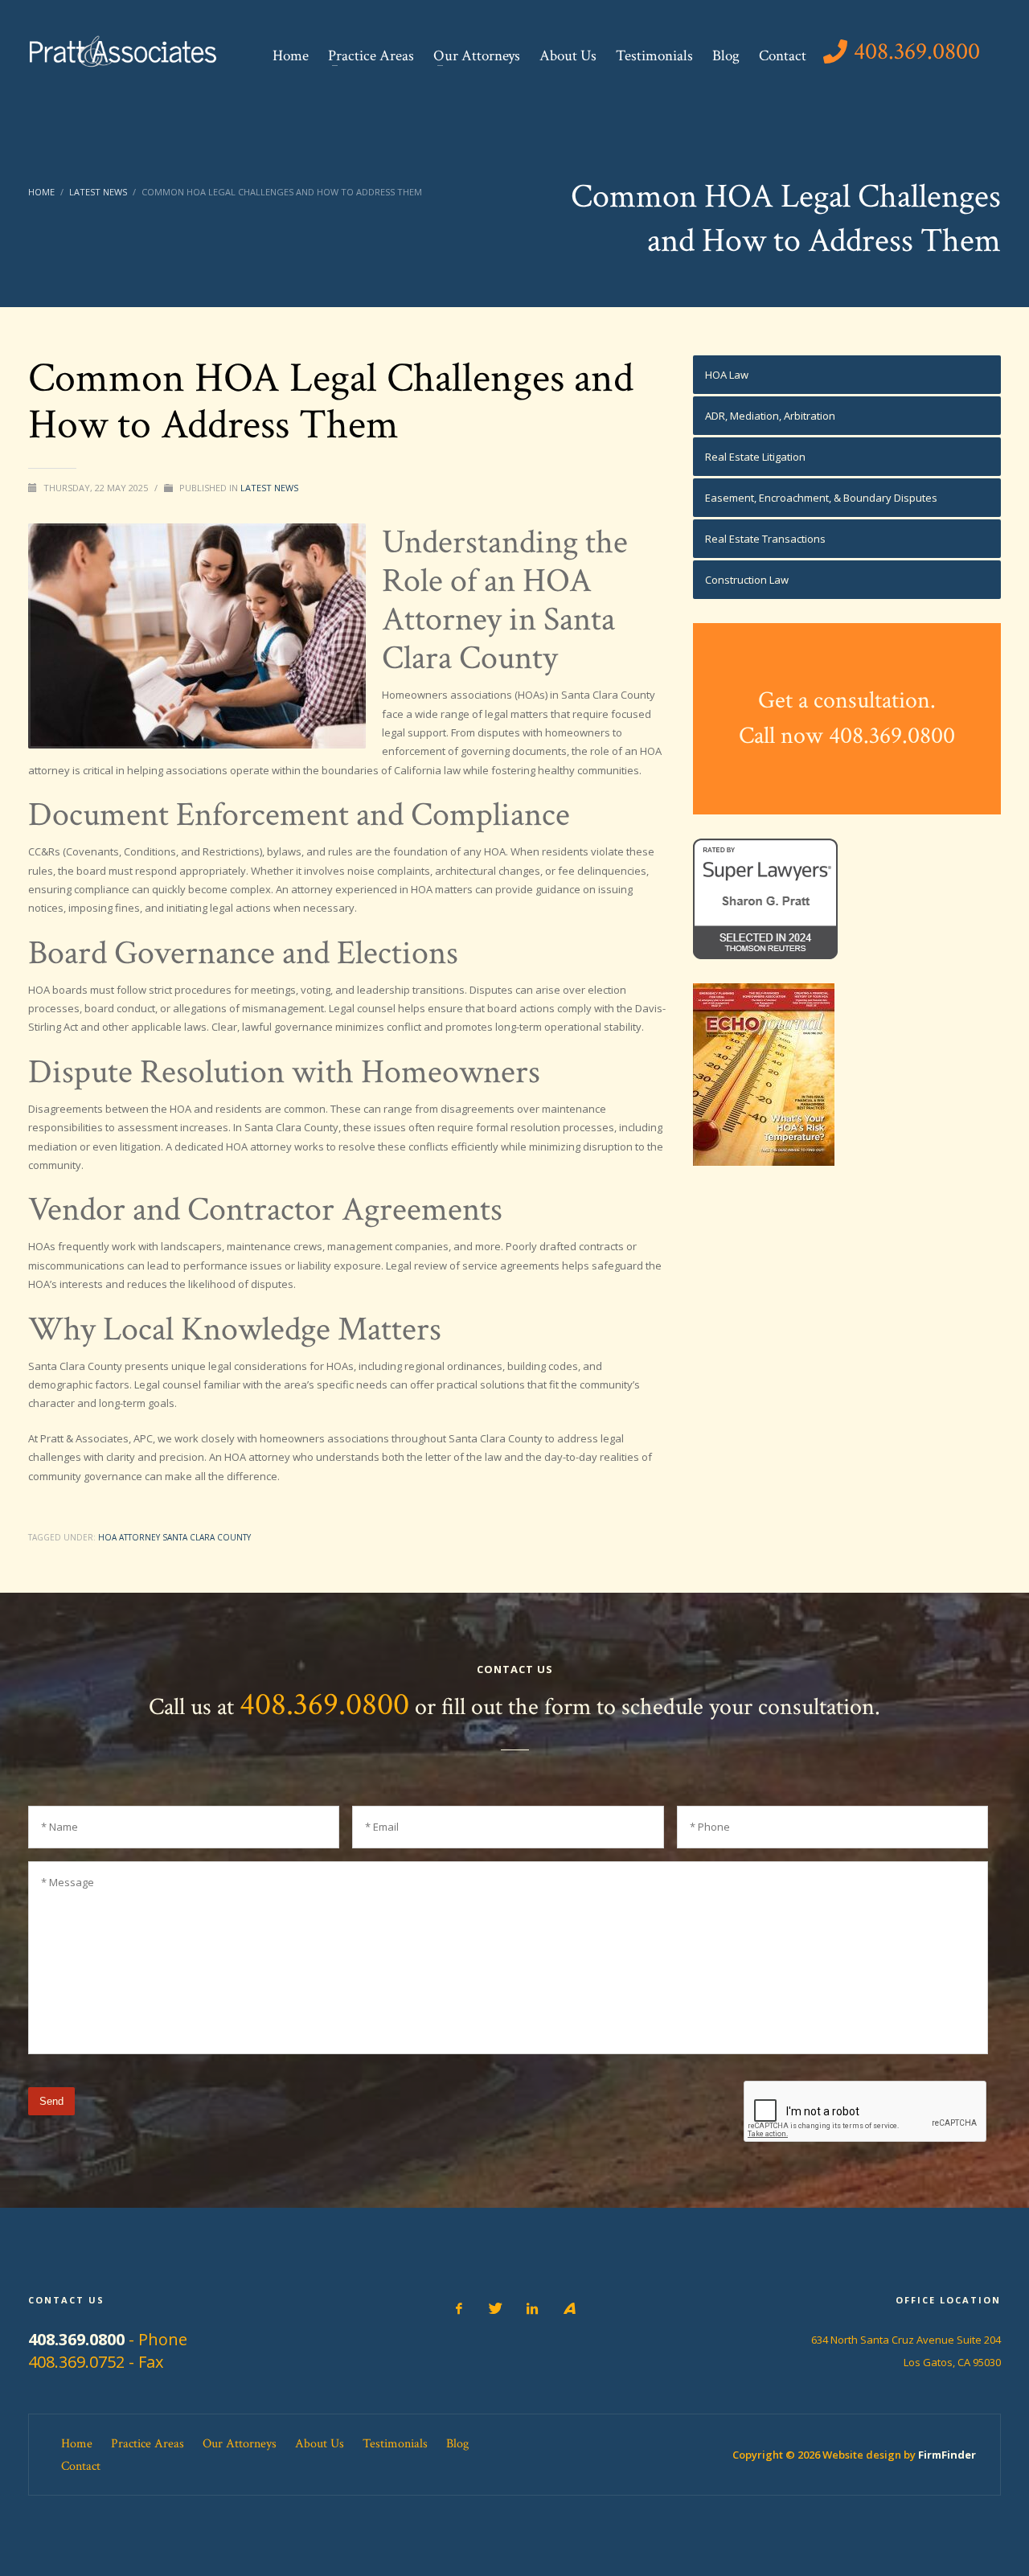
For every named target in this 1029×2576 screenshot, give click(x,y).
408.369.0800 (324, 1704)
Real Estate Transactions (765, 539)
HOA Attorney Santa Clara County (174, 1537)
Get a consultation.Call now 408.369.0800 (847, 718)
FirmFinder (947, 2455)
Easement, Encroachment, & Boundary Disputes (821, 498)
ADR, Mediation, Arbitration (770, 416)
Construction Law (747, 580)
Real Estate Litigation (755, 457)
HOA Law (727, 375)
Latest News (269, 488)
